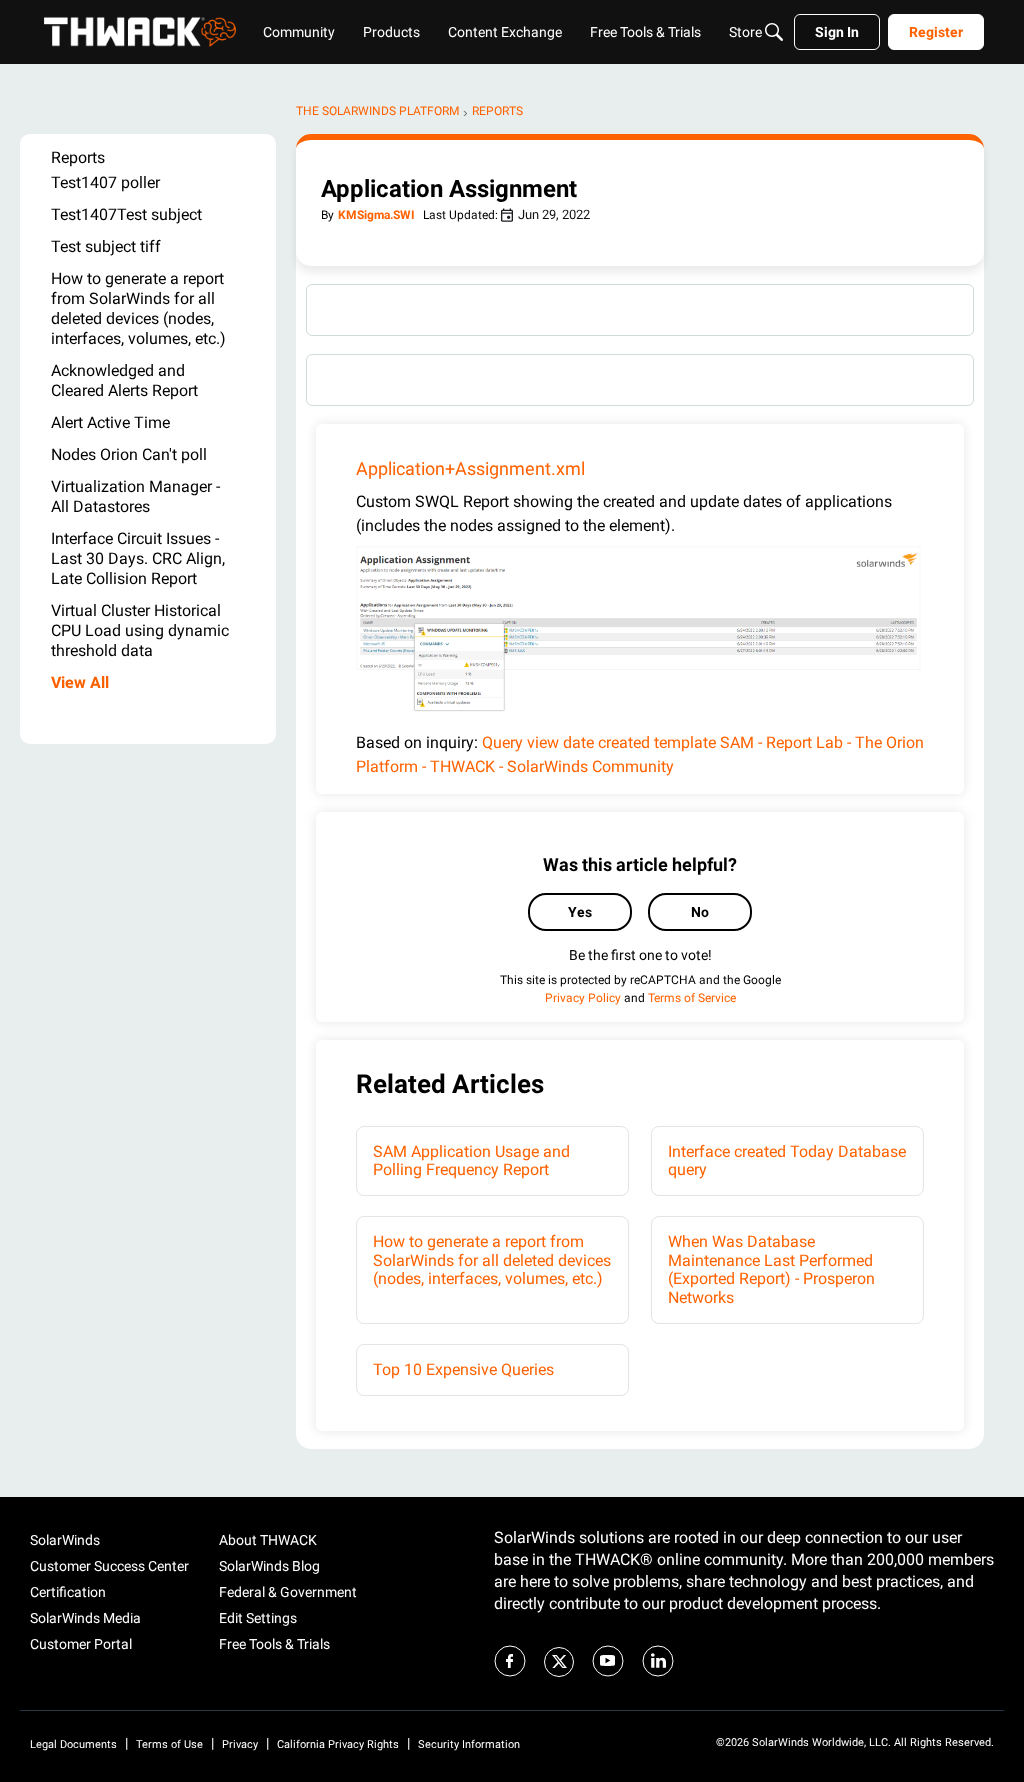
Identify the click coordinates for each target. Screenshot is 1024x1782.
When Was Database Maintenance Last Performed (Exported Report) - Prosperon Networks (771, 1269)
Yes (580, 912)
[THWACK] (140, 32)
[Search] (774, 32)
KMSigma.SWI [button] (376, 215)
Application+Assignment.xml (470, 468)
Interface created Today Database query (787, 1160)
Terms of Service (692, 998)
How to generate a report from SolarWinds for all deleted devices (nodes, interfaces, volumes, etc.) (492, 1260)
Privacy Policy (583, 998)
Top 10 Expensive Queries (463, 1369)
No (700, 912)
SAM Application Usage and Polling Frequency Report (471, 1160)
